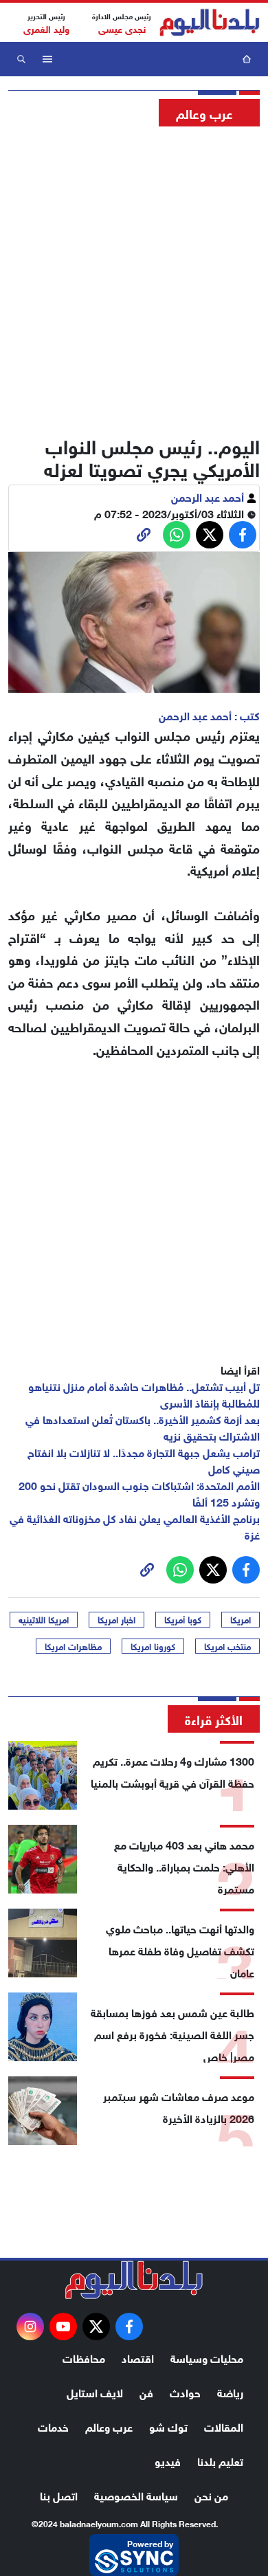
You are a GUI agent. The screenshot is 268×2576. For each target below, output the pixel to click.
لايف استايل (95, 2391)
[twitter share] (210, 535)
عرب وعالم (109, 2426)
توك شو (168, 2426)
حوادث (185, 2391)
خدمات (53, 2426)
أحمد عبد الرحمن (209, 496)
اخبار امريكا (116, 1619)
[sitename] (134, 2280)
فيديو (168, 2460)
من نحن (211, 2495)
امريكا (241, 1619)
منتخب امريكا (227, 1646)
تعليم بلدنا (220, 2460)
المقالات (224, 2426)
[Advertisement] (134, 277)
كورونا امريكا (153, 1646)
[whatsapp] (144, 535)
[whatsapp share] (177, 535)
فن (146, 2391)
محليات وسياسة (207, 2357)
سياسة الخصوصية (136, 2495)
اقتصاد (138, 2357)
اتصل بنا (59, 2495)
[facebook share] (243, 535)
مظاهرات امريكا (73, 1646)
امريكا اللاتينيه (44, 1619)
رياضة (230, 2391)
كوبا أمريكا (183, 1619)
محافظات (84, 2357)
